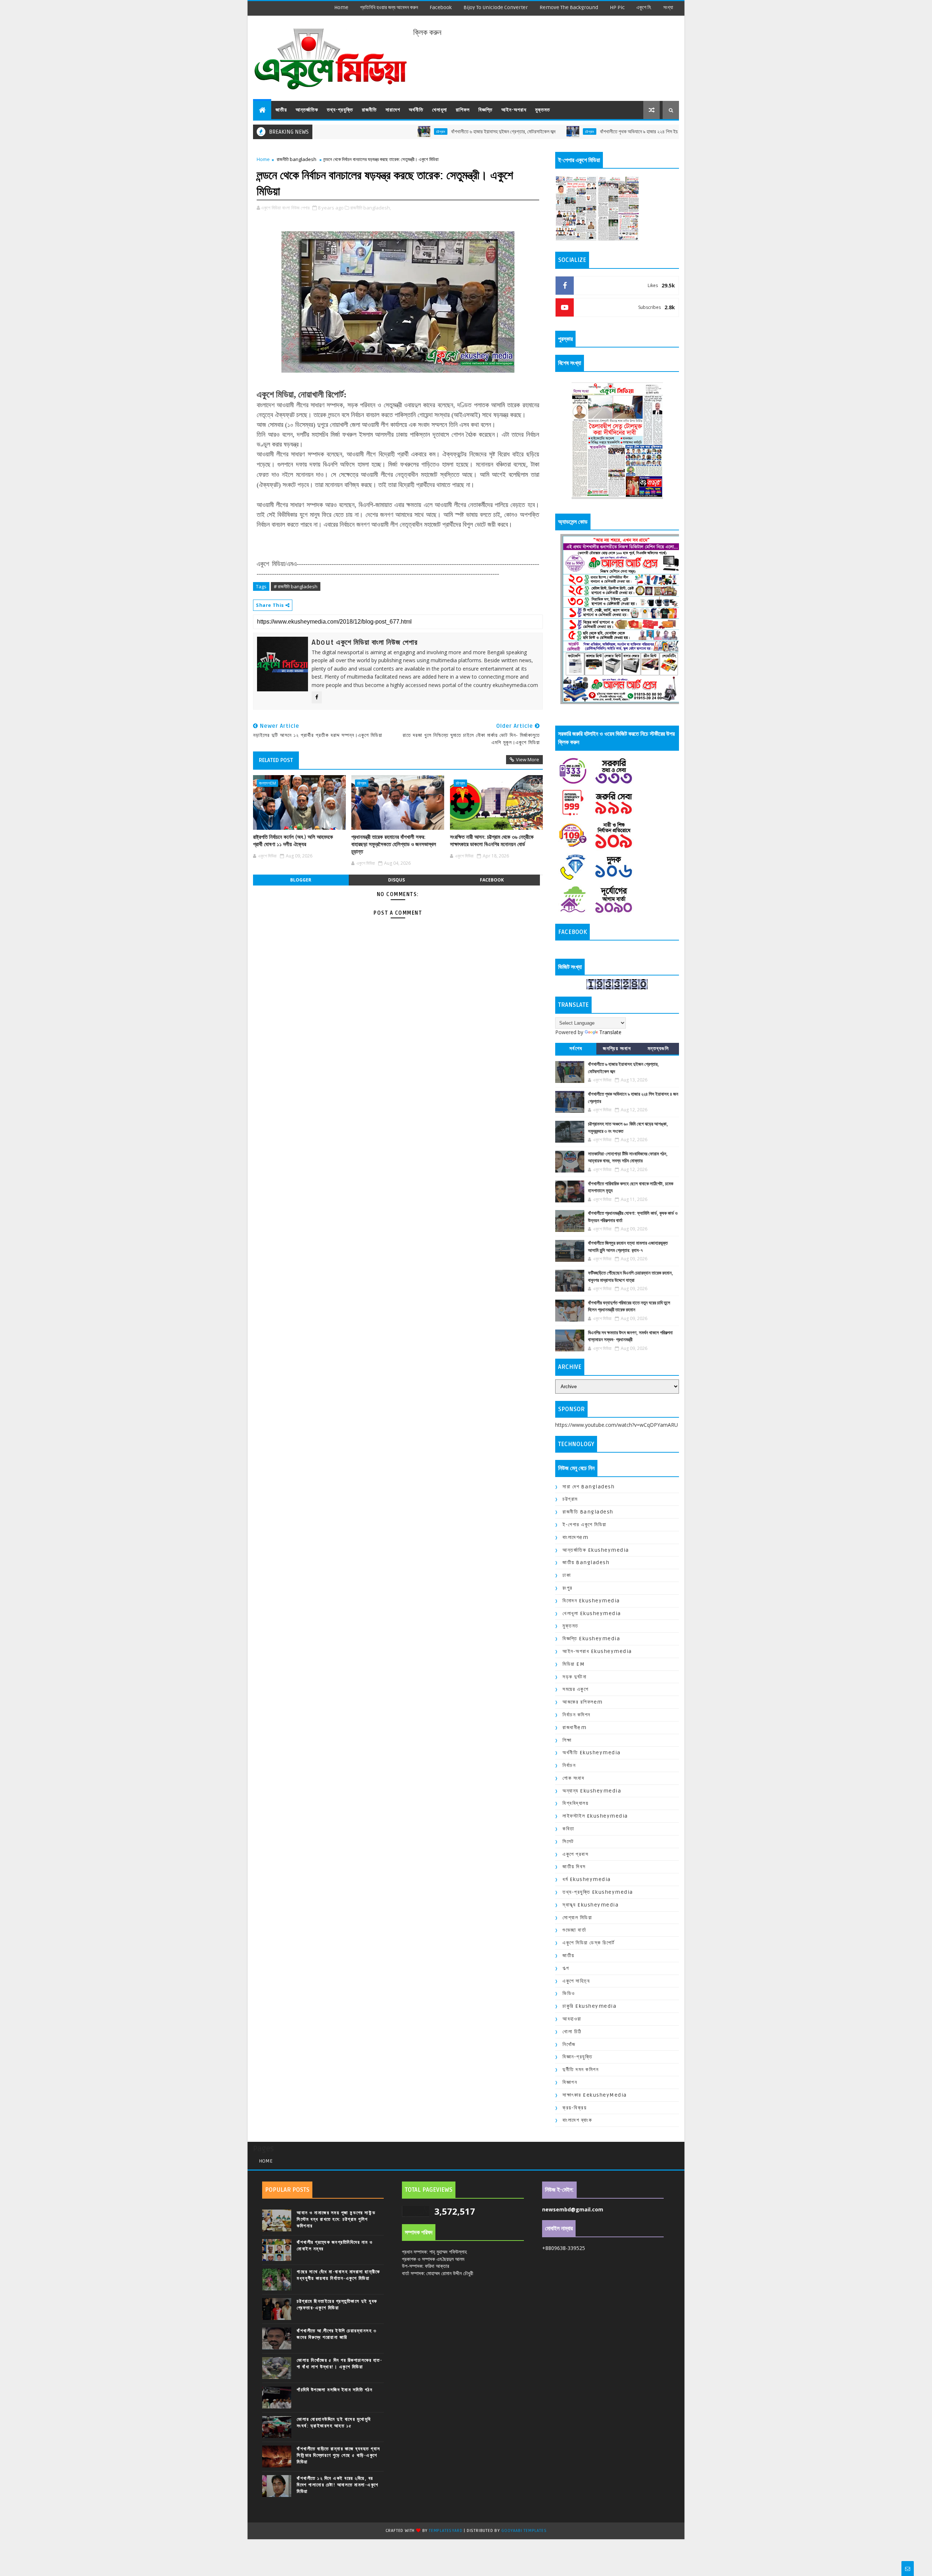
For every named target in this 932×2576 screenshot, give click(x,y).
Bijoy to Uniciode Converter (496, 7)
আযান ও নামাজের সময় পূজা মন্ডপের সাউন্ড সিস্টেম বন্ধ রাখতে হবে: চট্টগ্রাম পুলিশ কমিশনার (336, 2219)
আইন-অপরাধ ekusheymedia (597, 1651)
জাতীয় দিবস (574, 1867)
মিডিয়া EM (574, 1664)
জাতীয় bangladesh (586, 1562)
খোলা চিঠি (572, 2032)
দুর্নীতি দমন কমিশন (580, 2070)
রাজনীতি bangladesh (297, 159)
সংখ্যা (668, 7)
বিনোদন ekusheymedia (591, 1601)
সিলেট (568, 1841)
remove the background (569, 7)
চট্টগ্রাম (349, 131)
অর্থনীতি (416, 110)
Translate (610, 1032)
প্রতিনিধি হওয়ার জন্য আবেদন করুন (389, 7)
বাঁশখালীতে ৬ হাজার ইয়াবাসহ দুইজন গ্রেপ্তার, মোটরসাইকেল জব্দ (412, 132)
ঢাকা (567, 1575)
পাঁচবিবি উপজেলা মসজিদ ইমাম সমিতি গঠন (335, 2390)
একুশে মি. (644, 7)
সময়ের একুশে (575, 1689)
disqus (396, 880)
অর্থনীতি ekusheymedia (592, 1753)
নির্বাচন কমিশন (576, 1715)
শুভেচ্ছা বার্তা (574, 1930)
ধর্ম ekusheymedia (587, 1879)
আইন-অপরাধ (514, 110)
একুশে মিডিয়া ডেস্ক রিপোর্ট (589, 1943)
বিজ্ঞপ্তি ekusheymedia (591, 1639)
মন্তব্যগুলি (658, 1049)
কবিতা (568, 1829)
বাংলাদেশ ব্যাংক (577, 2120)
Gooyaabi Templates (524, 2531)
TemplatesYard (446, 2531)
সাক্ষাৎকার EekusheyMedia (595, 2095)
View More (528, 759)
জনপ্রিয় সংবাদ (617, 1049)
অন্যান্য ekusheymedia (592, 1791)
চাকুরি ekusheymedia (589, 2006)
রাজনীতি (369, 110)
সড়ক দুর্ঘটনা (574, 1677)
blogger (301, 880)
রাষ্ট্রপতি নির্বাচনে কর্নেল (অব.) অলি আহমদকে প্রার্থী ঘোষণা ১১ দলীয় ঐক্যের (293, 841)
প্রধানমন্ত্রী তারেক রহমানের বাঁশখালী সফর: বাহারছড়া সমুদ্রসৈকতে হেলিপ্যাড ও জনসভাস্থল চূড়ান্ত (394, 845)
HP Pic (617, 7)
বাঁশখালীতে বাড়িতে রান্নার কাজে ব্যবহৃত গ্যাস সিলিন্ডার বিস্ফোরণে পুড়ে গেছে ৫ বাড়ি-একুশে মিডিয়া (339, 2455)
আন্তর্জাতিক (307, 110)
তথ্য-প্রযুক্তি (340, 110)
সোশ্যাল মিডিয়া (577, 1918)
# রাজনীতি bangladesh (296, 586)
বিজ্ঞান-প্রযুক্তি (577, 2057)
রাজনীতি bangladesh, (371, 208)
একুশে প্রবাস (575, 1854)
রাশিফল (463, 110)
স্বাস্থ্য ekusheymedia (591, 1905)
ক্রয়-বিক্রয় (574, 2108)
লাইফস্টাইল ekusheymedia (595, 1816)
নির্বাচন (569, 1765)
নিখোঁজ (569, 2044)
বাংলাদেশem (267, 783)
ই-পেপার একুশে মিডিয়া (585, 1525)
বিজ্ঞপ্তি (485, 110)
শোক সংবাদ (573, 1778)
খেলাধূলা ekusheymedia (592, 1613)
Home (341, 7)
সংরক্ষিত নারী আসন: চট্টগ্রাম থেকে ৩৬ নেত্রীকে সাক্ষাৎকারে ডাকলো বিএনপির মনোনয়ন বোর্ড (492, 841)
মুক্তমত (543, 110)
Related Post (276, 760)
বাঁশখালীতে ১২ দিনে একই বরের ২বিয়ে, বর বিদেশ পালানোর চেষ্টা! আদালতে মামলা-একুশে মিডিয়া (338, 2485)
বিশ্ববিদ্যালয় (575, 1803)
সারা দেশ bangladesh (589, 1487)
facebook (441, 7)
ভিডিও (569, 1993)
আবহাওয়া (572, 2019)
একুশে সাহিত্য (576, 1981)
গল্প (566, 1968)
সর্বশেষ (576, 1049)
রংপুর (568, 1588)
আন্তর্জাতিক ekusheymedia (596, 1550)
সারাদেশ (393, 110)
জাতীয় (281, 110)
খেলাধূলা (440, 110)
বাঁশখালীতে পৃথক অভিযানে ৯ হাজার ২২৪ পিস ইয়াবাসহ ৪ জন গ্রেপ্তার (565, 132)
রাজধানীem (574, 1727)
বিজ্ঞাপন (570, 2082)
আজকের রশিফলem (583, 1702)
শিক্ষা (567, 1740)
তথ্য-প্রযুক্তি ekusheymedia (598, 1892)
